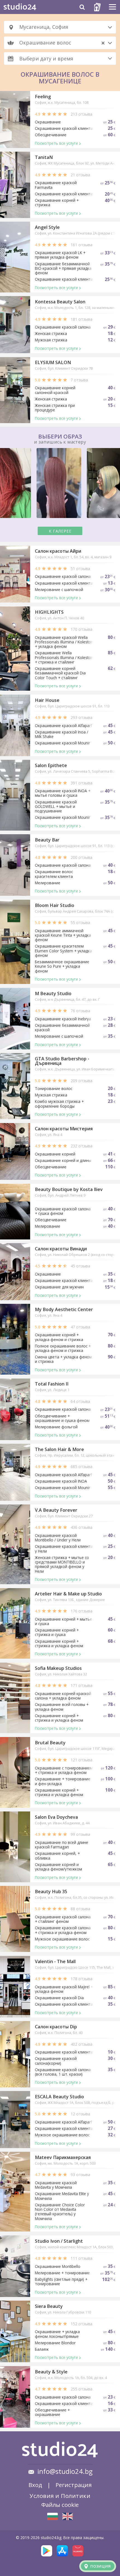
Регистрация (74, 2485)
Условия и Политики (60, 2496)
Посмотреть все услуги (56, 143)
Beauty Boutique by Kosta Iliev (69, 1189)
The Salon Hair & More (59, 1449)
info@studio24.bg (65, 2471)
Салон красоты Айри (58, 551)
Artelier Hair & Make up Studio (68, 1594)
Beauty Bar (47, 840)
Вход (35, 2485)
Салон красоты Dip (56, 2027)
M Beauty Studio (53, 993)
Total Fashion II (52, 1384)
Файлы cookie (60, 2505)
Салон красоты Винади (61, 1249)
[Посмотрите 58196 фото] (60, 484)
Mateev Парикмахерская (63, 2157)
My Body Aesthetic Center (64, 1309)
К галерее (60, 531)
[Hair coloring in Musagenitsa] (68, 2516)
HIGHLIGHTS (49, 612)
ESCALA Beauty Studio (59, 2097)
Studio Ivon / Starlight (59, 2241)
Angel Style (47, 227)
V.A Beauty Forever (56, 1510)
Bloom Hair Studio (55, 905)
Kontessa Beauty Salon (60, 302)
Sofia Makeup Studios (58, 1668)
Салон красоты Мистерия (64, 1129)
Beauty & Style (51, 2372)
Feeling (43, 97)
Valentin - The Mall (55, 1961)
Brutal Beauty (50, 1743)
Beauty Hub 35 (51, 1891)
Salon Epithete (51, 765)
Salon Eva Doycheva (56, 1817)
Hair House (47, 700)
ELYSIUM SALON (53, 362)
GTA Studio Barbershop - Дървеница (62, 1061)
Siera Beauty (49, 2306)
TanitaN (44, 157)
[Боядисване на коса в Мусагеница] (52, 2516)
